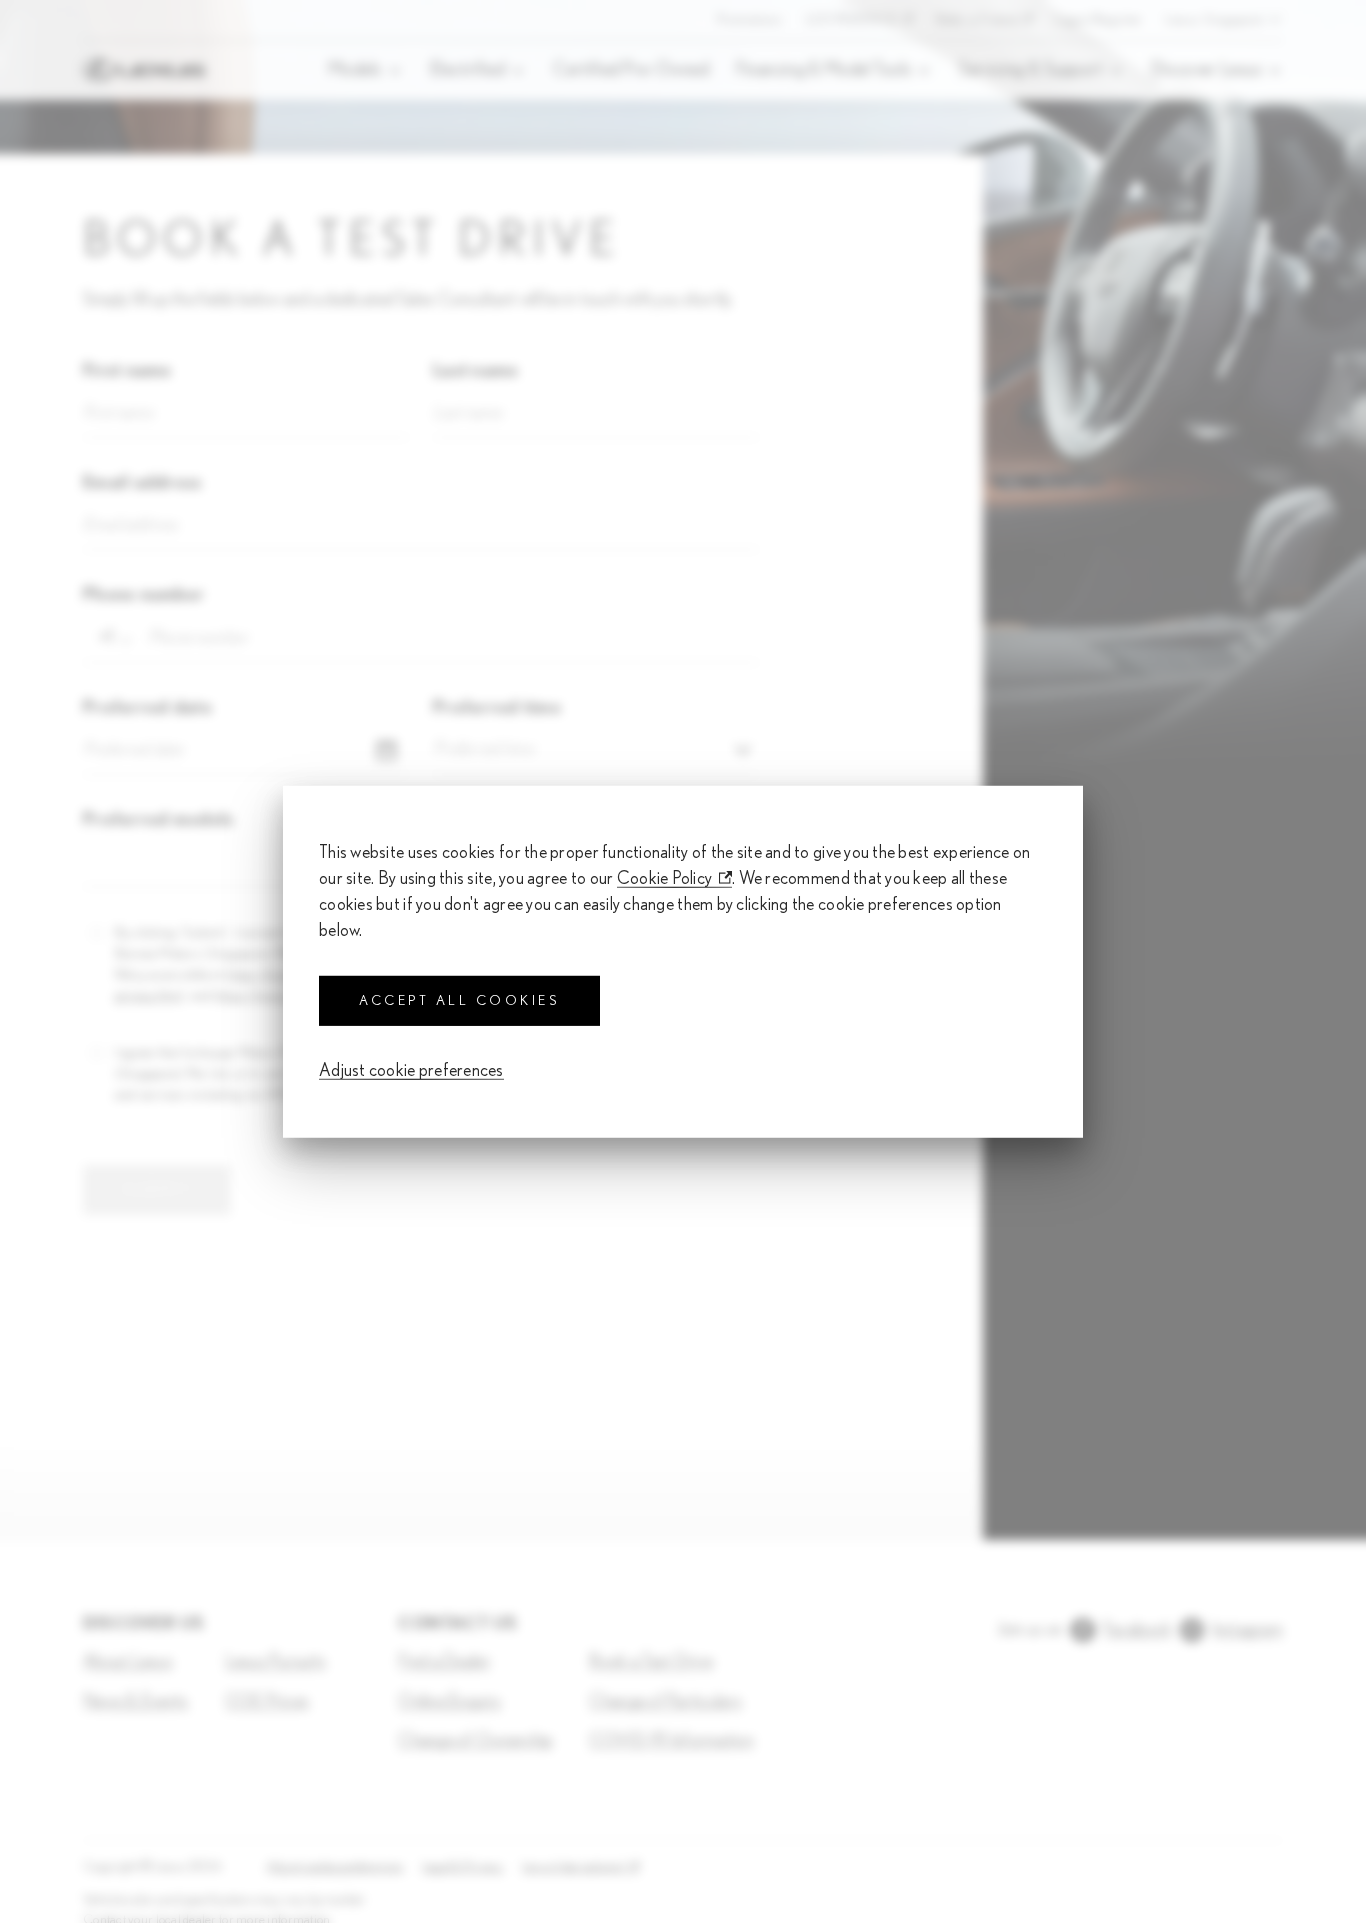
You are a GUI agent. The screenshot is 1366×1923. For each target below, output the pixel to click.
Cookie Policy (665, 878)
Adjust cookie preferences (411, 1071)
